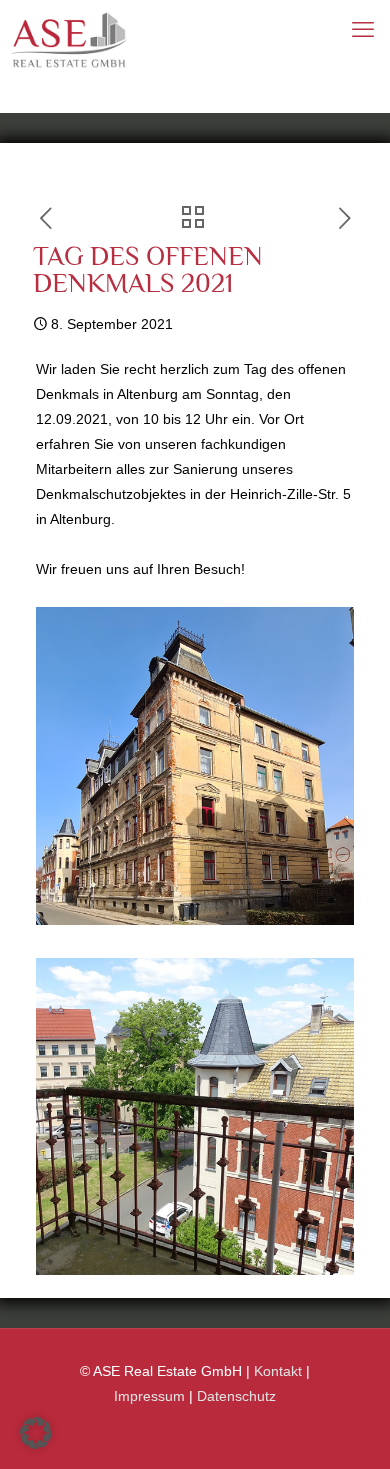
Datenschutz (236, 1396)
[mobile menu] (363, 30)
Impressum (149, 1396)
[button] (36, 1433)
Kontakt (278, 1371)
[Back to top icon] (363, 1436)
